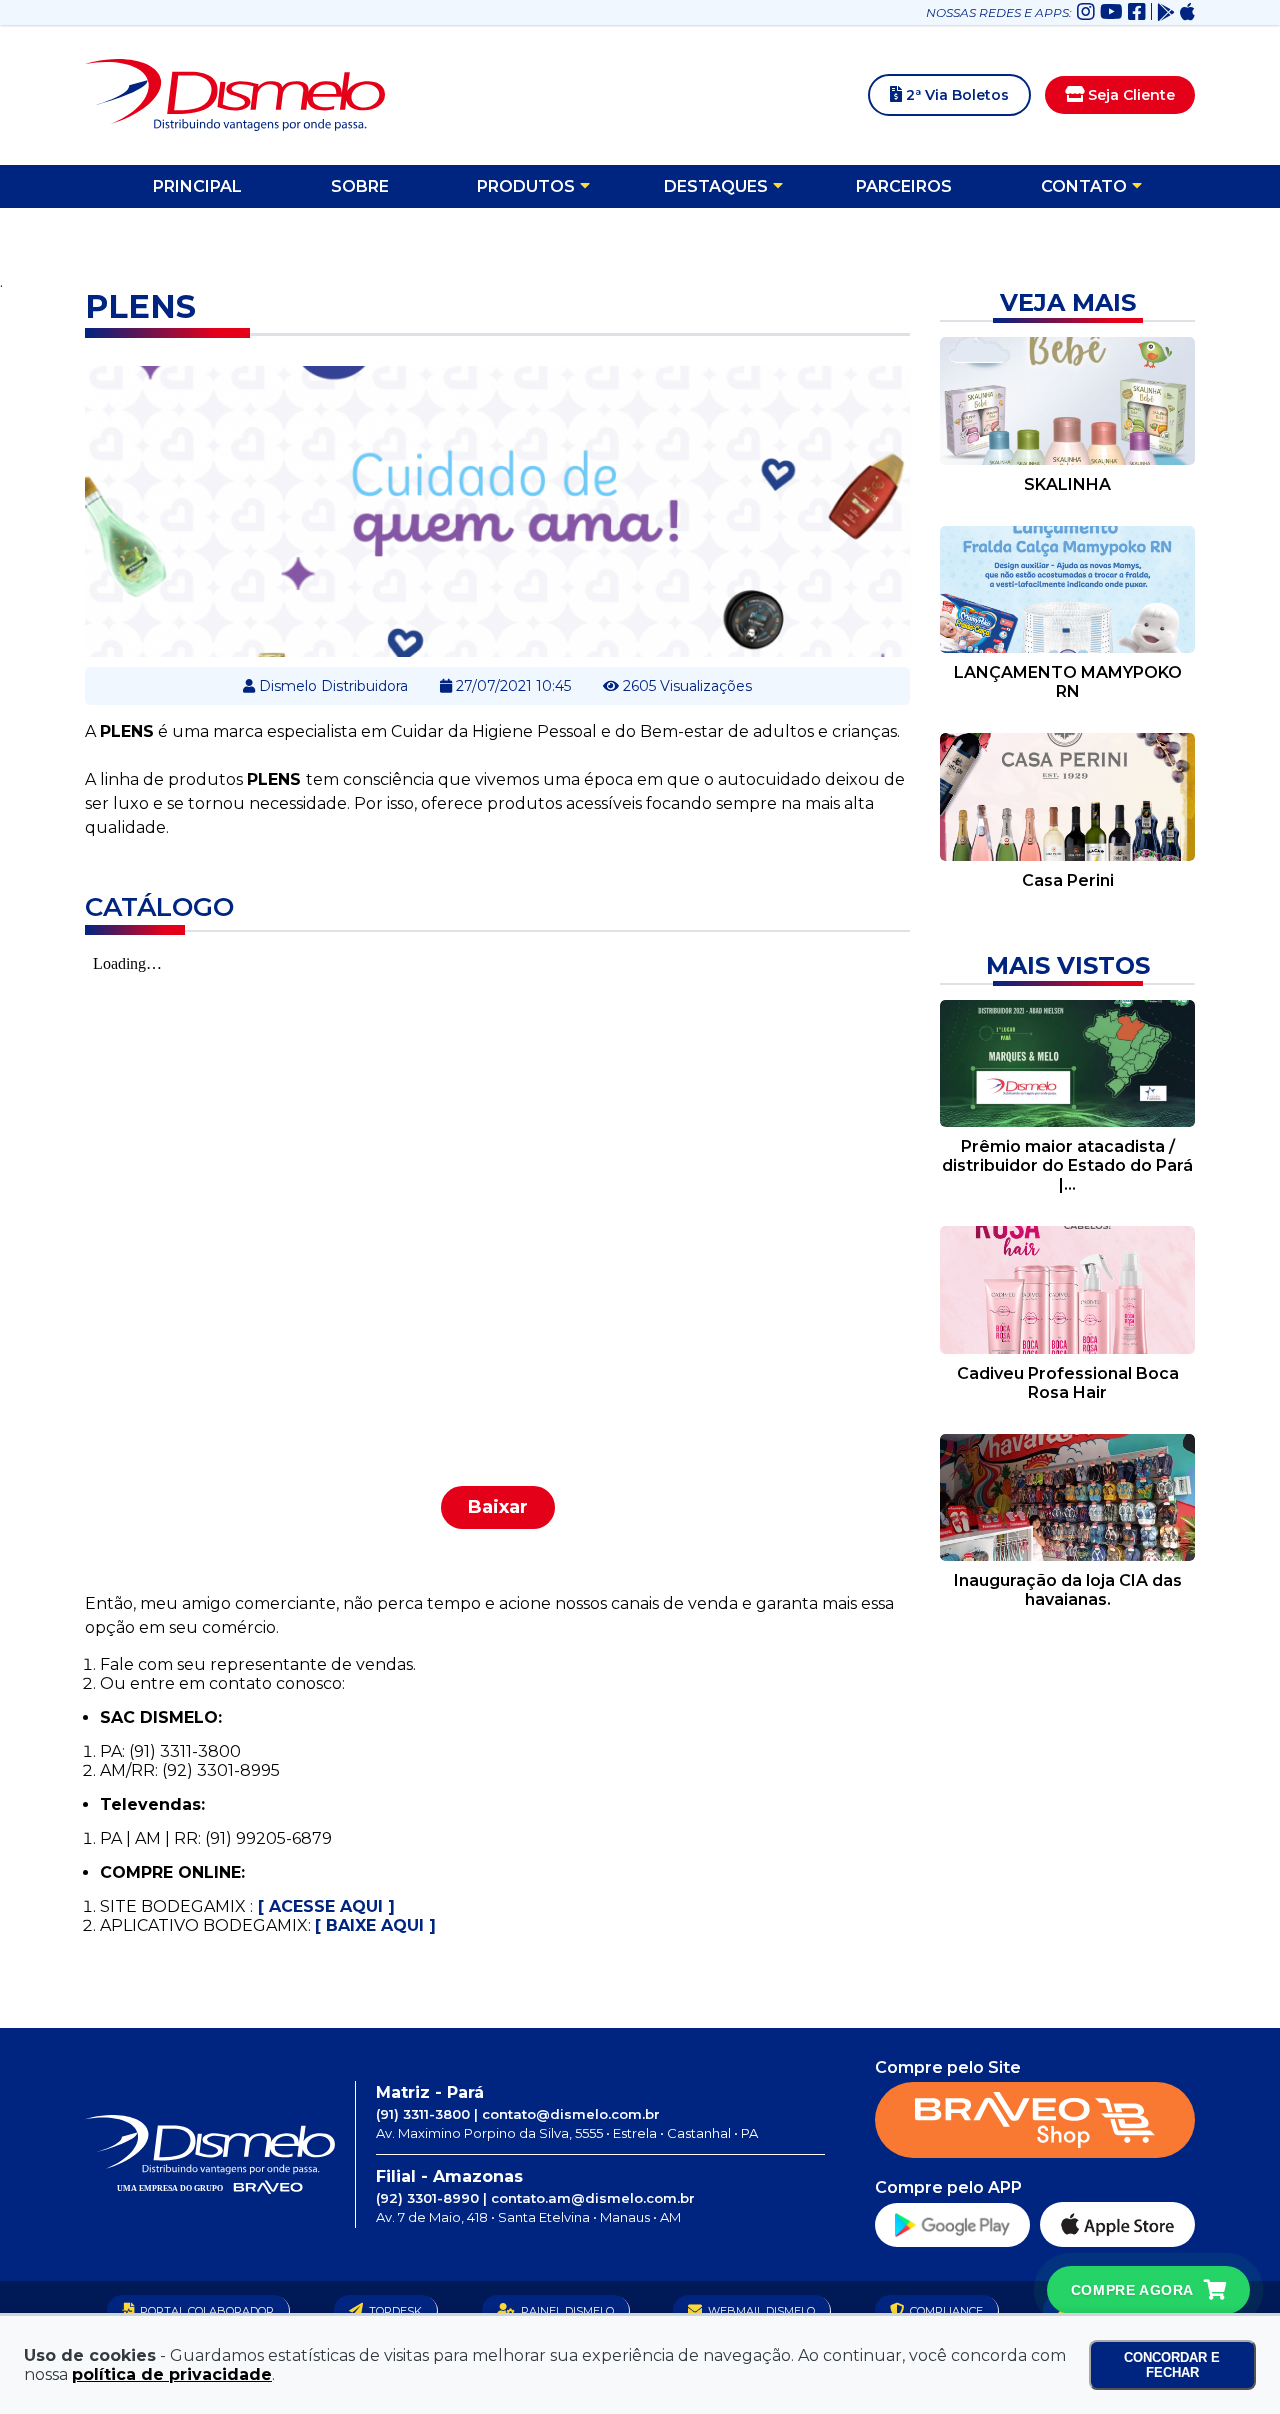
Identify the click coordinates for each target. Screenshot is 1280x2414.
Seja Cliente (1129, 95)
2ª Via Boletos (955, 95)
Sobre (360, 186)
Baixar (498, 1507)
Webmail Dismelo (761, 2311)
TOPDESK (395, 2311)
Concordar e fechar (1172, 2365)
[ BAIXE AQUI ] (375, 1925)
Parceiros (904, 186)
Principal (197, 186)
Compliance (946, 2311)
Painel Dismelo (567, 2311)
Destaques (716, 186)
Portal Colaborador (207, 2311)
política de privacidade (172, 2374)
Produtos (526, 186)
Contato (1084, 186)
